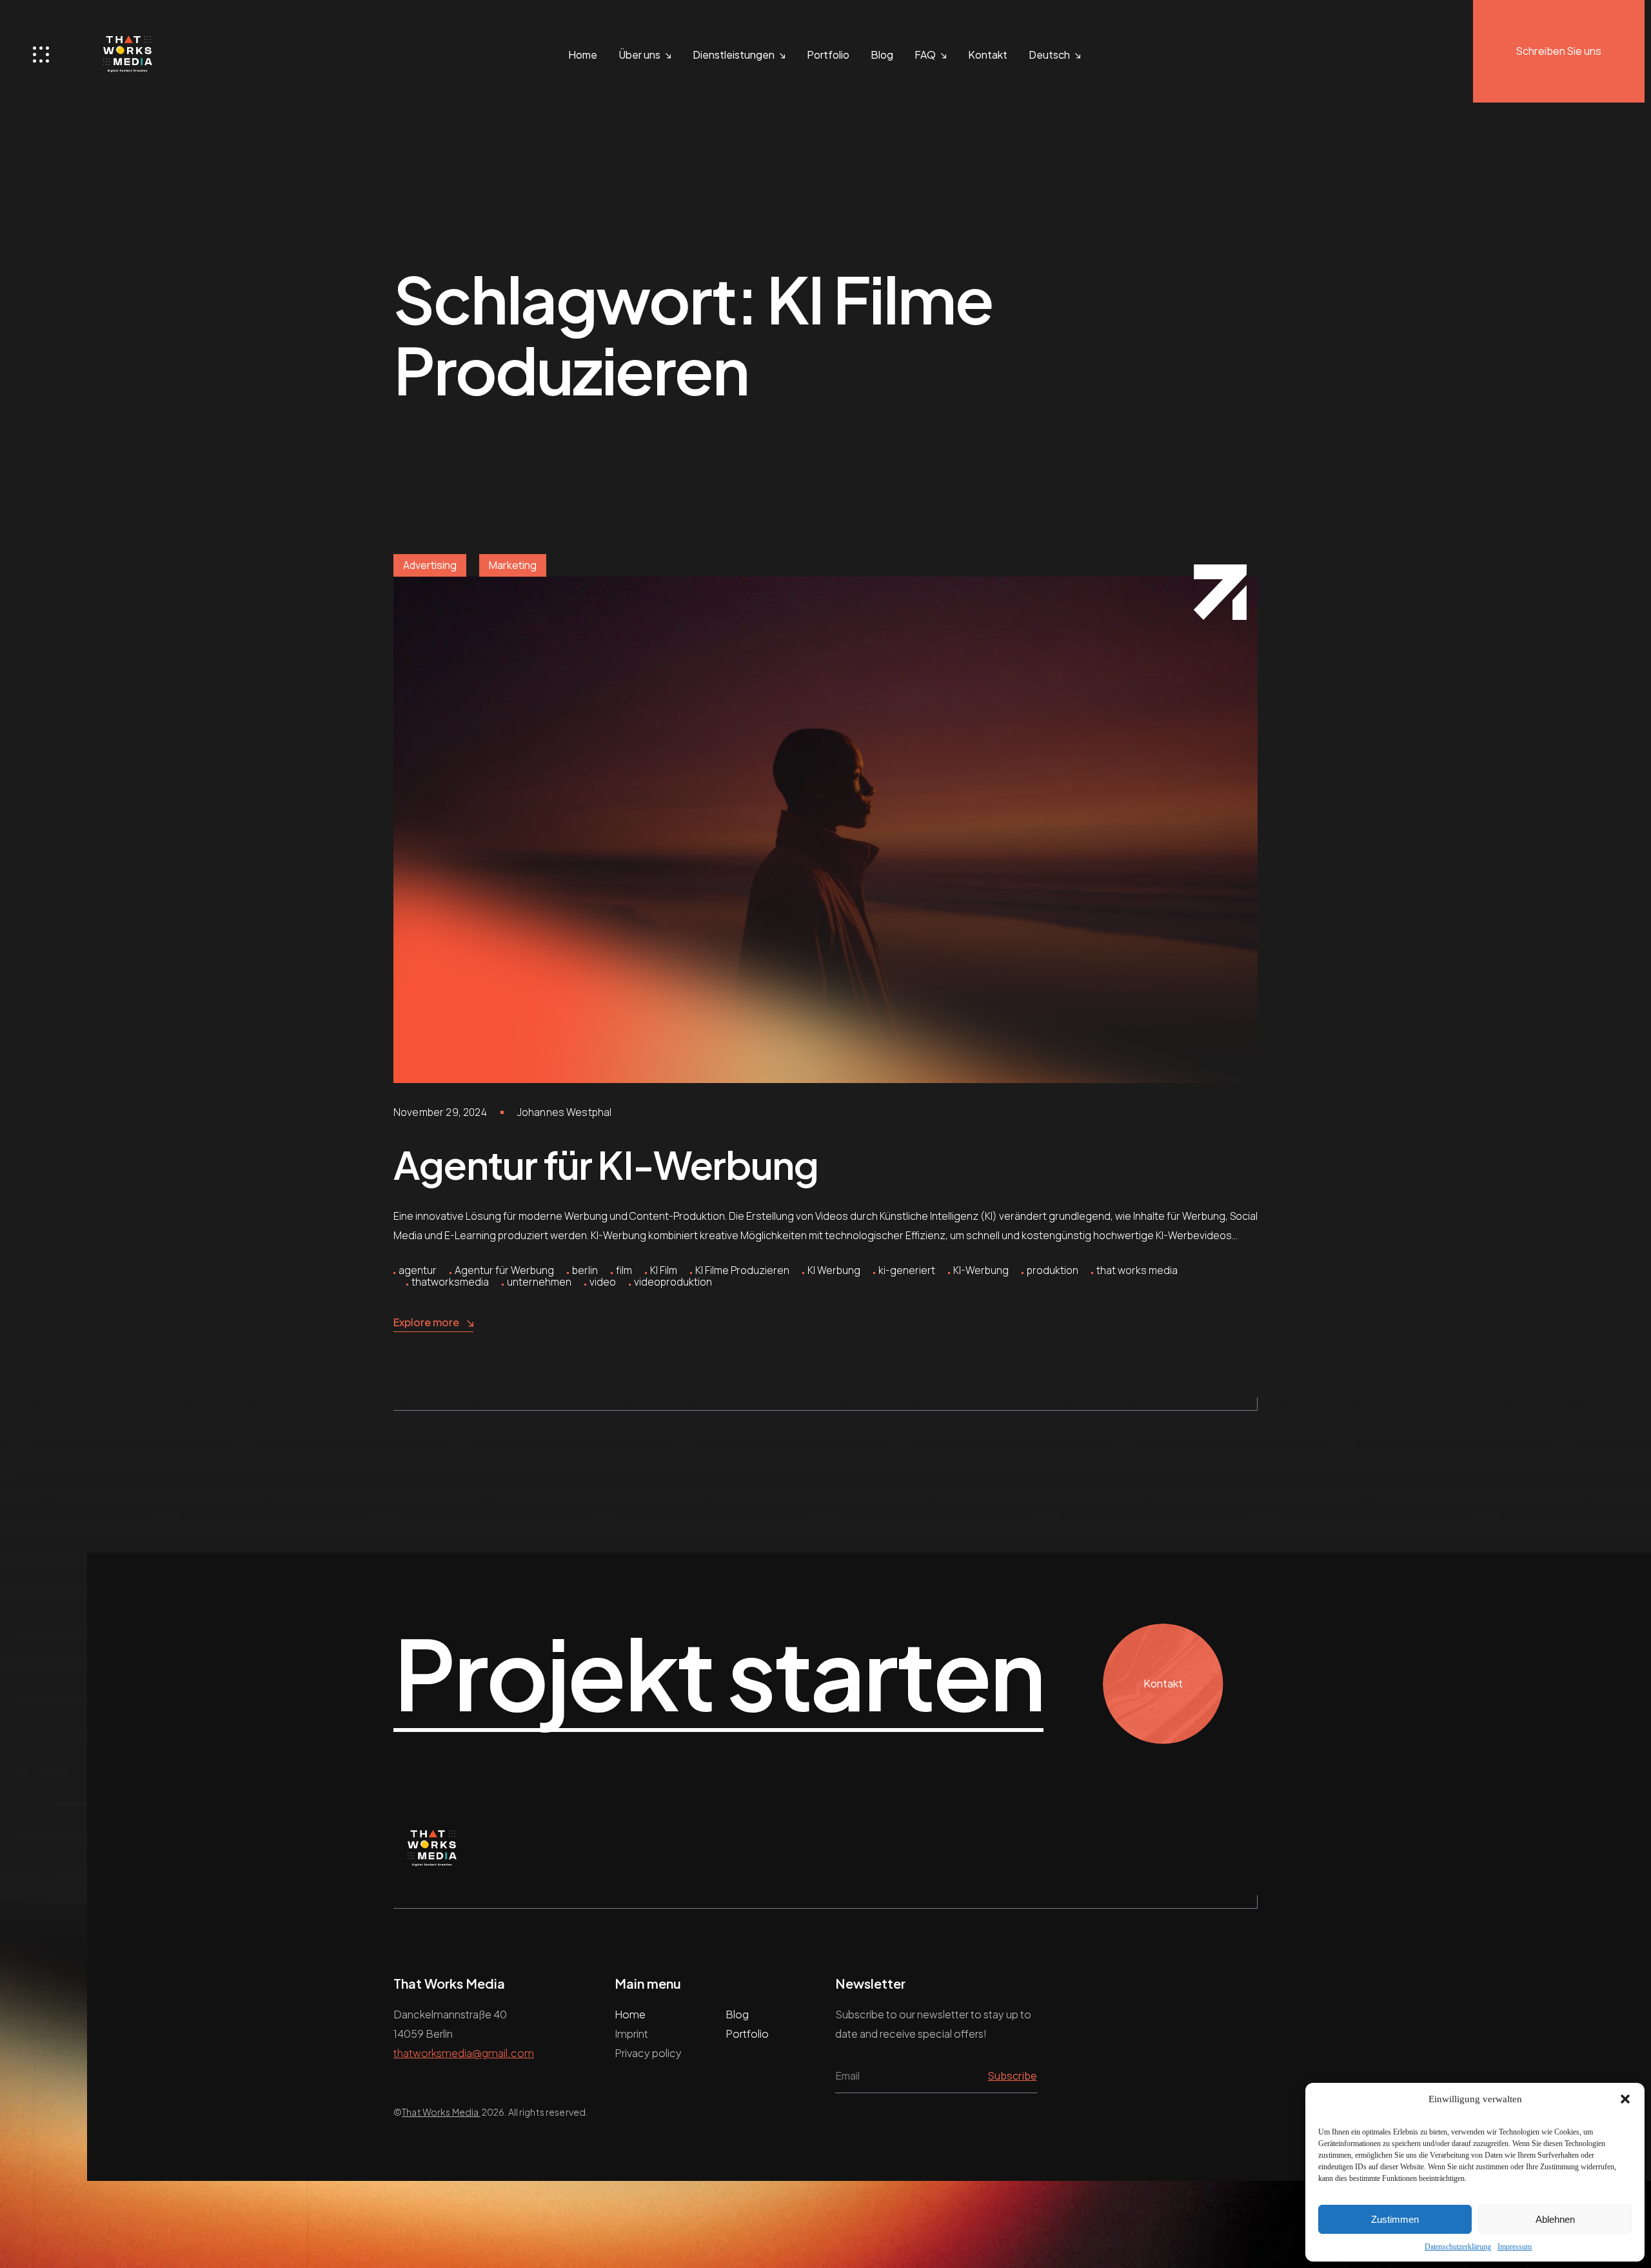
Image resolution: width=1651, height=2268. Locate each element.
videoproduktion (673, 1282)
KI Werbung (834, 1270)
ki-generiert (907, 1270)
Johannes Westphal (565, 1112)
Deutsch (1049, 55)
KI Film (664, 1270)
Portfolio (828, 55)
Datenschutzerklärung (1458, 2247)
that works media (1137, 1270)
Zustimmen (1395, 2219)
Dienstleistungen (734, 55)
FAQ (925, 55)
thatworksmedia (450, 1282)
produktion (1053, 1270)
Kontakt (988, 55)
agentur (418, 1270)
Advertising (430, 565)
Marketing (513, 565)
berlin (585, 1270)
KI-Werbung (981, 1270)
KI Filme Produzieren (742, 1270)
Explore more (426, 1322)
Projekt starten (718, 1674)
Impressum (1515, 2247)
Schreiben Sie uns (1559, 51)
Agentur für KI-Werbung (606, 1164)
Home (583, 55)
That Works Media (441, 2112)
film (624, 1270)
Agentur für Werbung (504, 1270)
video (603, 1282)
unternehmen (539, 1282)
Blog (882, 55)
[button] (1625, 2099)
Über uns (639, 55)
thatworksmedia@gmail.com (464, 2053)
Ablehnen (1555, 2219)
